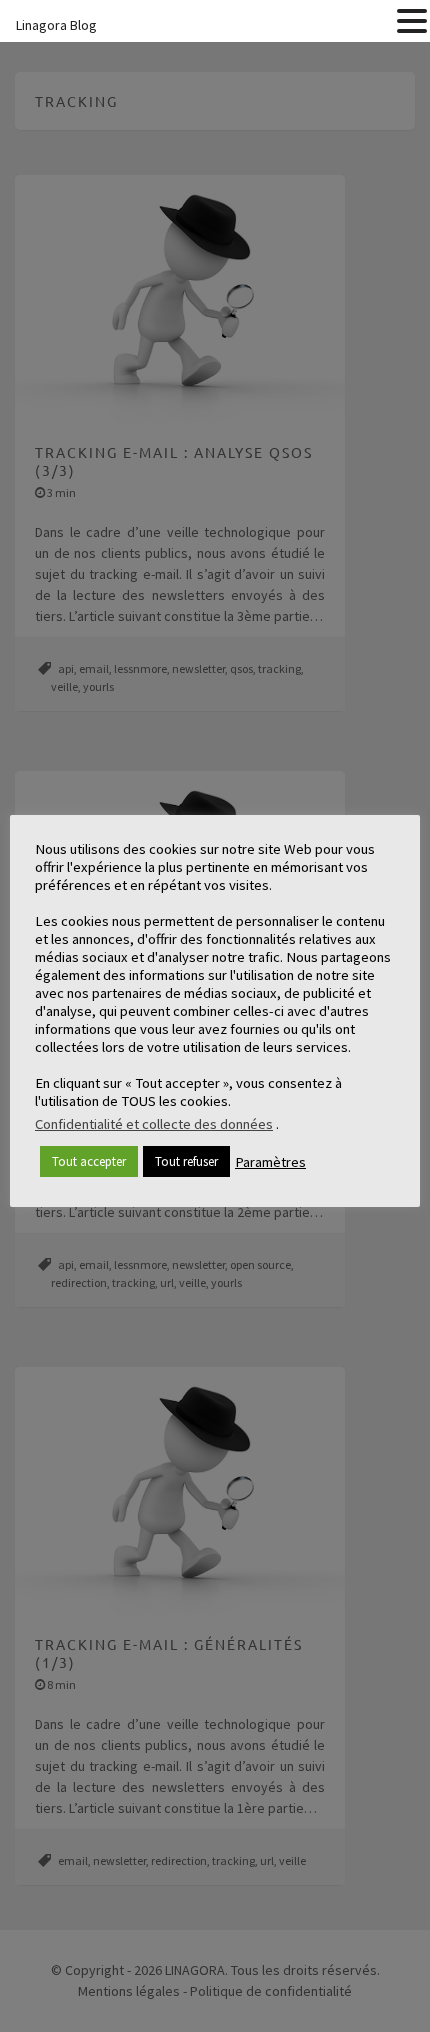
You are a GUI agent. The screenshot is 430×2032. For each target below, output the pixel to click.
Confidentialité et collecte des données (154, 1124)
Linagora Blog (56, 25)
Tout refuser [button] (186, 1161)
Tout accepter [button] (89, 1161)
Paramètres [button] (270, 1162)
